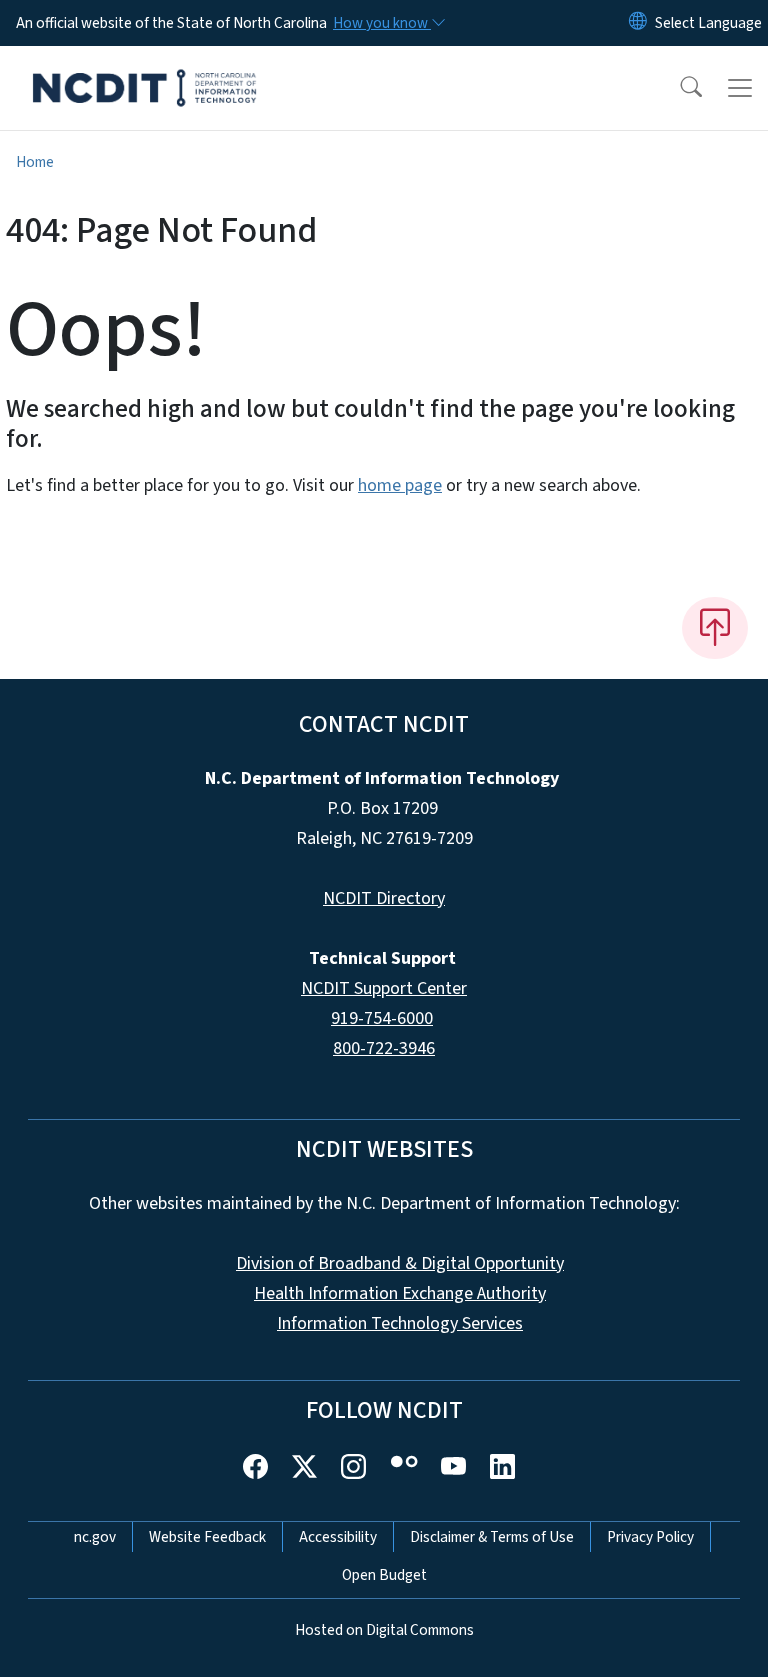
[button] (678, 88)
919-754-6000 (382, 1018)
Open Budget (384, 1575)
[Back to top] (715, 628)
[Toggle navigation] (740, 88)
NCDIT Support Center (384, 988)
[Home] (144, 69)
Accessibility (338, 1537)
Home (35, 162)
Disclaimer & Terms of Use (492, 1537)
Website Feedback (207, 1537)
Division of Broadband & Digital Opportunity (400, 1263)
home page (400, 485)
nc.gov (95, 1537)
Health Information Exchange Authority (400, 1293)
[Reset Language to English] (638, 23)
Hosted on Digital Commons (384, 1630)
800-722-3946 (384, 1048)
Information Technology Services (400, 1323)
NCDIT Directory (384, 898)
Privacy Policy (650, 1537)
